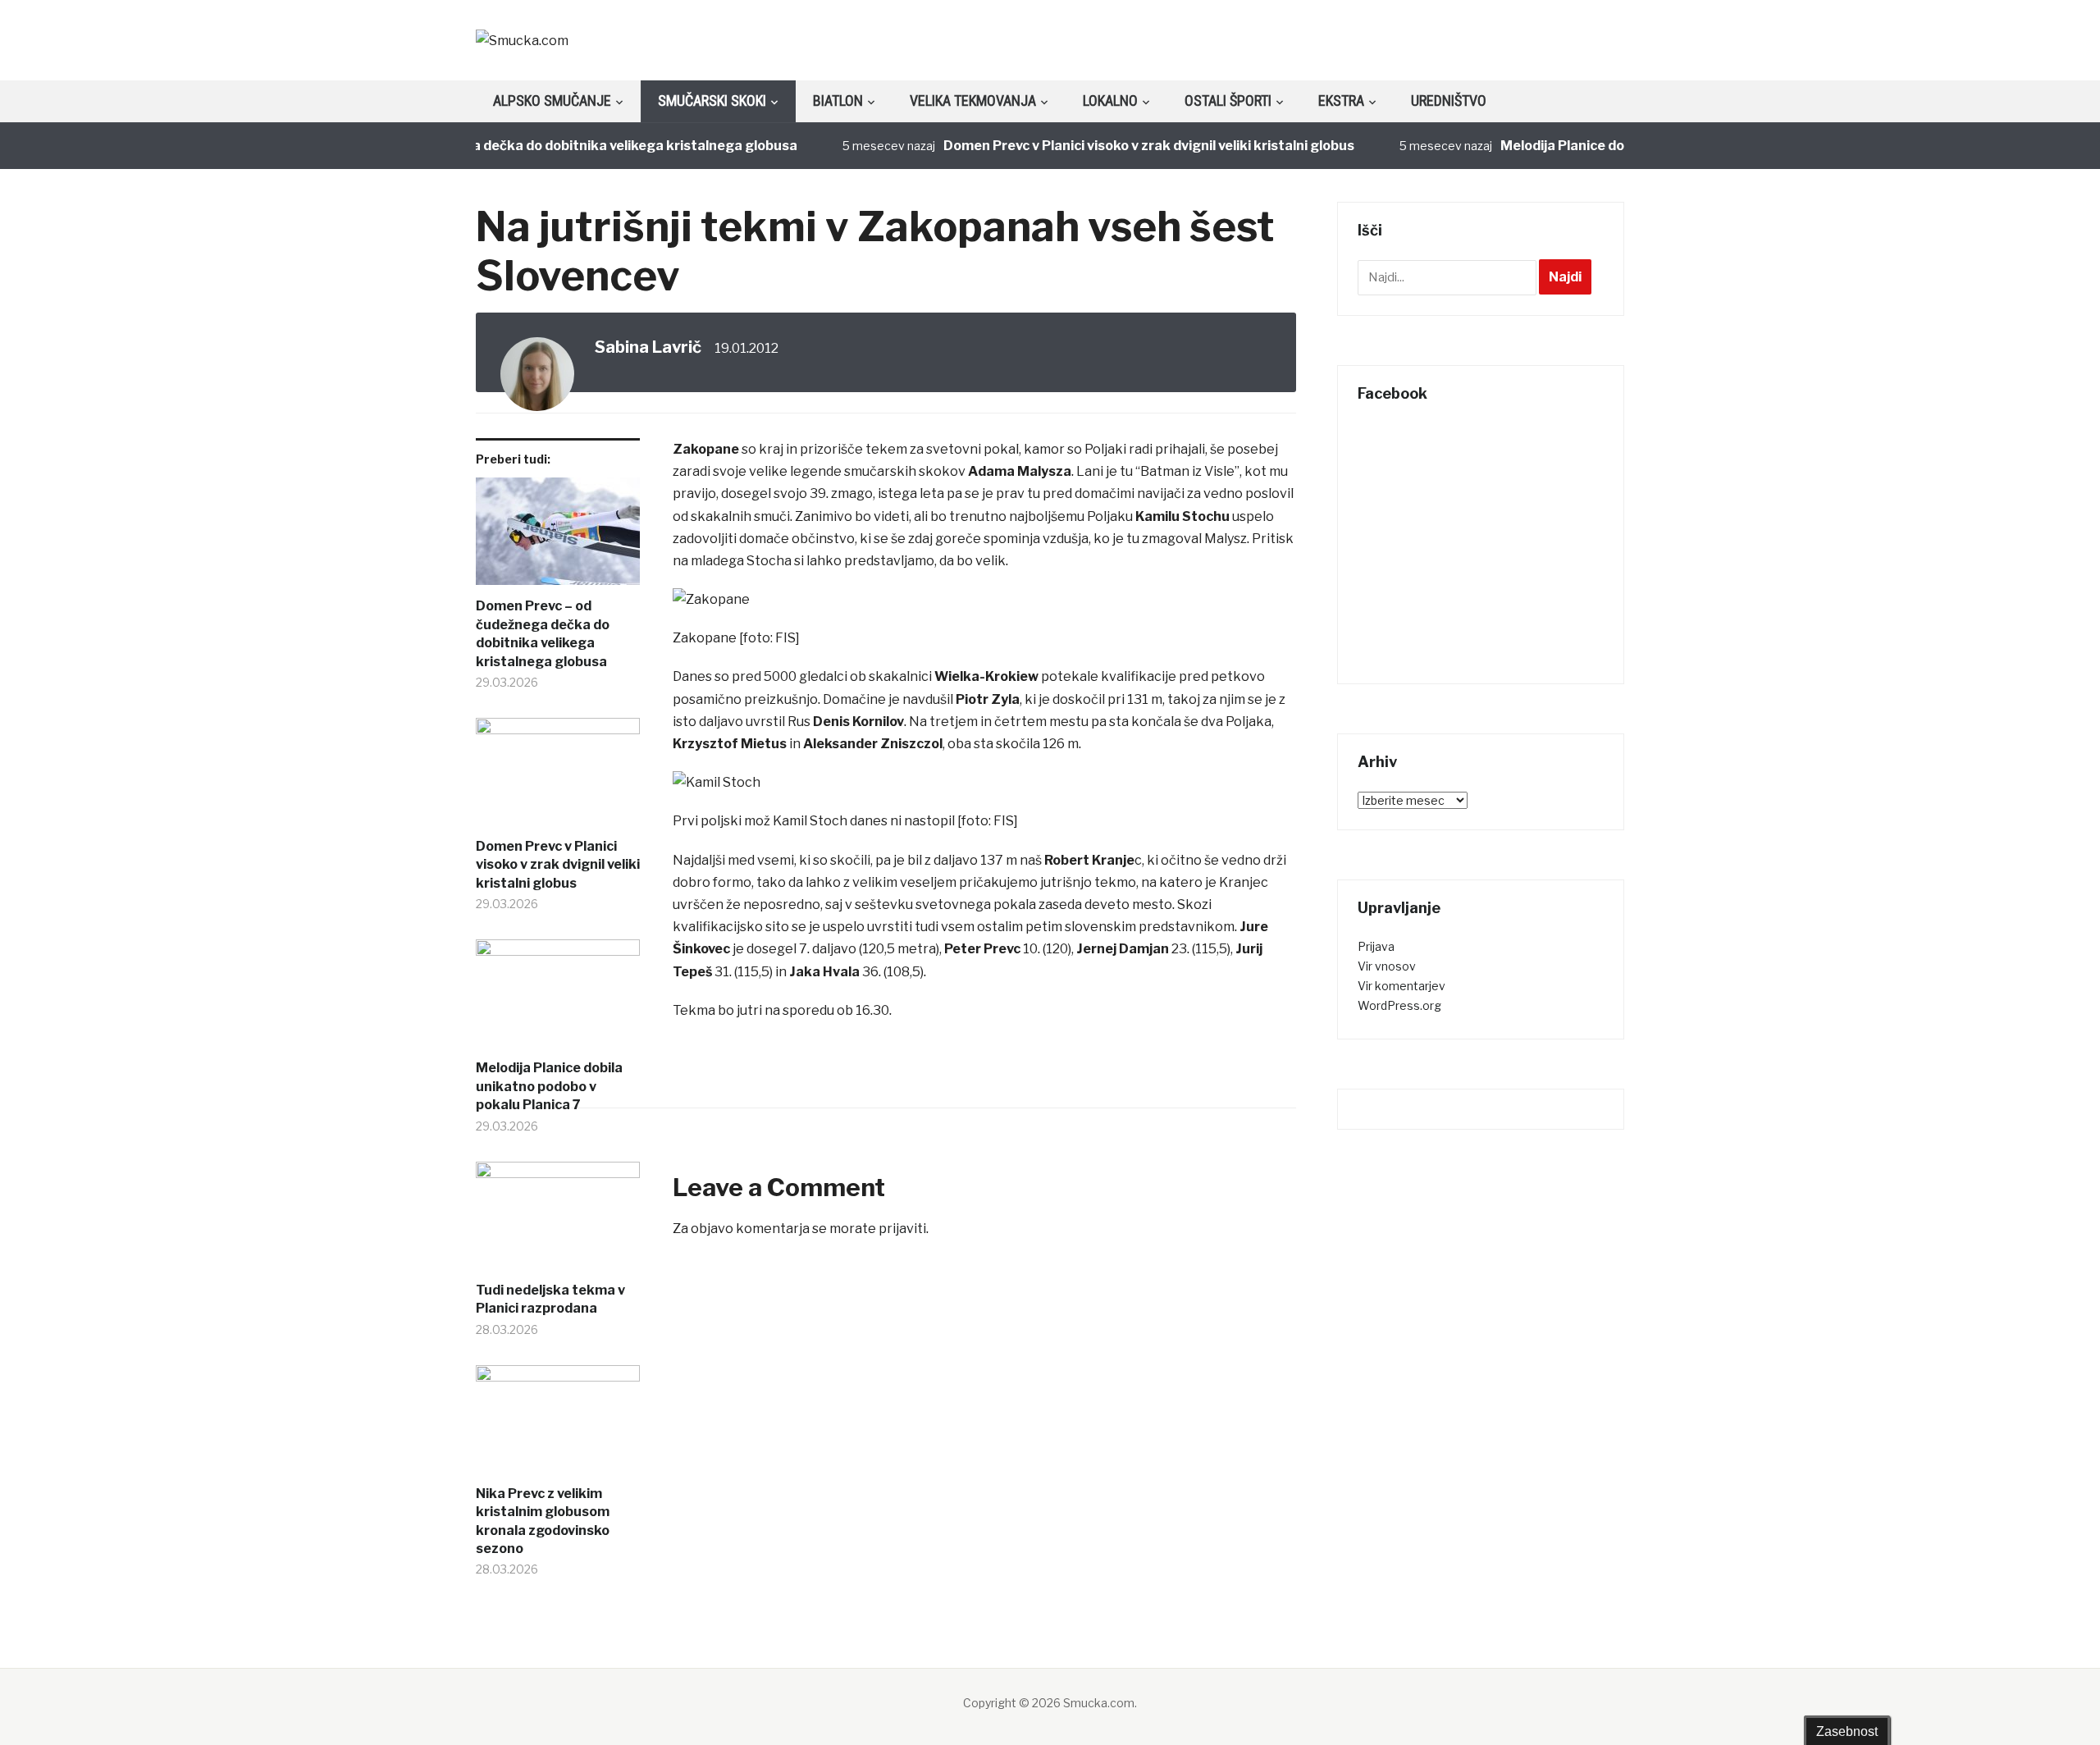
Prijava (1376, 946)
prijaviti (902, 1229)
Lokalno (1110, 100)
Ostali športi (1228, 100)
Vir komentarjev (1402, 986)
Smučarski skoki (712, 100)
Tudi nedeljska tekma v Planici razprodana (550, 1299)
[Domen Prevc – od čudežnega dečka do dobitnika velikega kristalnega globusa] (558, 537)
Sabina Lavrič (648, 347)
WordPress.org (1399, 1005)
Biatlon (838, 100)
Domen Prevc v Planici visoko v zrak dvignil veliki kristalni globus (1118, 146)
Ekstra (1341, 100)
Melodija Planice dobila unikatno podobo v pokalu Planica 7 (549, 1086)
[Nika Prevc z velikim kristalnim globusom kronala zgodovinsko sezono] (558, 1425)
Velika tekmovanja (973, 100)
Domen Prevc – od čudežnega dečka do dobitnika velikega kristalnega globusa (513, 146)
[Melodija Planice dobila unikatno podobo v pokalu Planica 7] (558, 999)
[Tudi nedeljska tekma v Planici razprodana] (558, 1222)
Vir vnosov (1387, 966)
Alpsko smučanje (552, 100)
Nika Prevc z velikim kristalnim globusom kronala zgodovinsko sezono (543, 1521)
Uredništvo (1449, 100)
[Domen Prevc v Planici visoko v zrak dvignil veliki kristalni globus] (558, 778)
